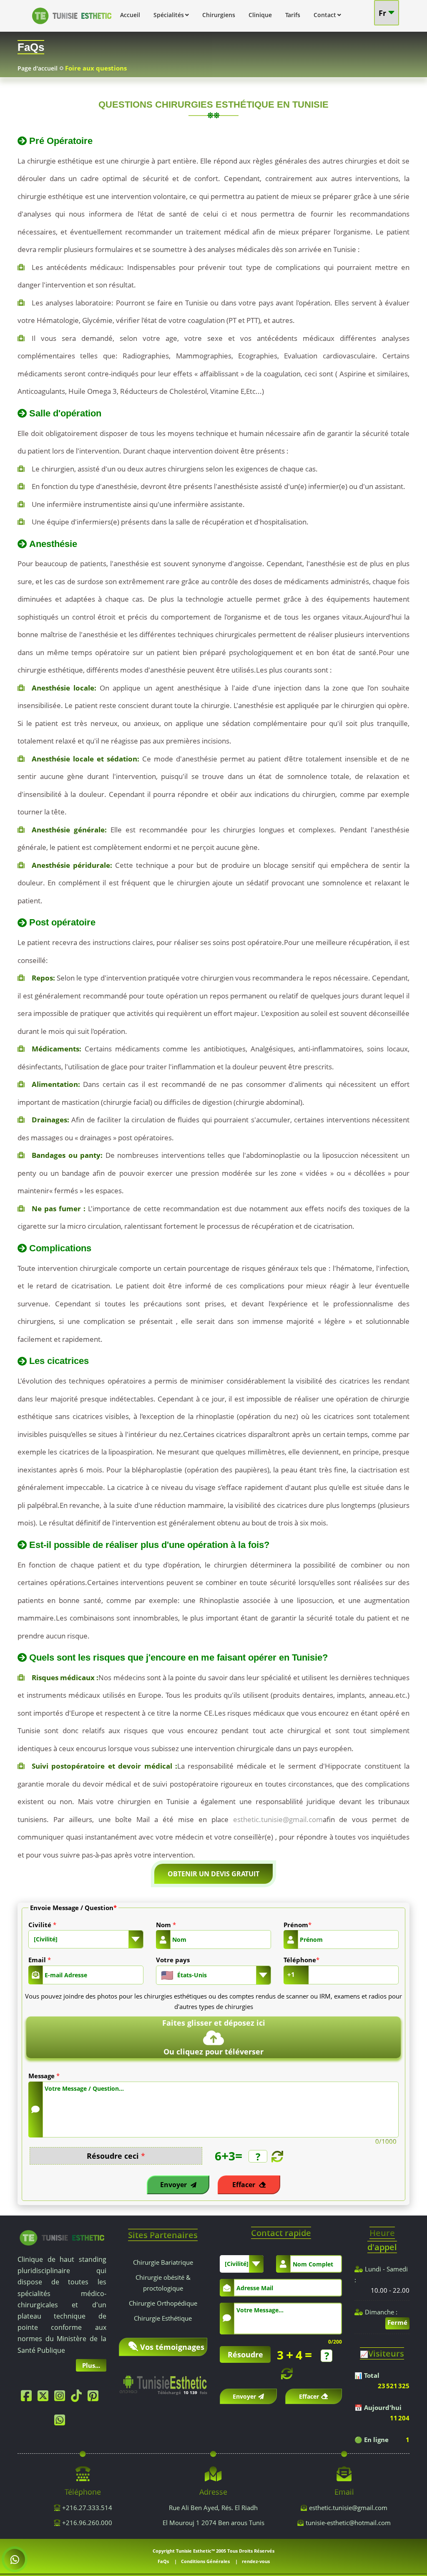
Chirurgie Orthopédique (163, 2303)
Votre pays (173, 1960)
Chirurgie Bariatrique (163, 2262)
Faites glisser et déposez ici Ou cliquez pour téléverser (214, 2037)
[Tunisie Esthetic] (62, 2237)
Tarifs (293, 15)
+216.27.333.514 (86, 2508)
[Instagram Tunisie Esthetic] (62, 2398)
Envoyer (174, 2185)
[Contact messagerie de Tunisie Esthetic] (14, 2559)
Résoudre (245, 2354)
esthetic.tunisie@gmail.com (278, 1819)
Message (44, 2076)
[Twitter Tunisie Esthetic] (45, 2398)
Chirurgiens (219, 15)
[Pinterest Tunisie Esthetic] (95, 2398)
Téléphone (301, 1960)
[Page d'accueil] (72, 26)
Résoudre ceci (116, 2156)
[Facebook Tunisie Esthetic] (28, 2398)
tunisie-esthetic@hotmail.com (348, 2523)
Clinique (260, 15)
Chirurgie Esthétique (163, 2318)
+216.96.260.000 (86, 2523)
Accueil (130, 15)
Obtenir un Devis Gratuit (213, 1874)
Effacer (245, 2185)
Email (40, 1960)
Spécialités (169, 15)
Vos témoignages (172, 2347)
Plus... (91, 2365)
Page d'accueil (38, 68)
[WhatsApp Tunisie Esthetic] (62, 2422)
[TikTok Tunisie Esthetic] (78, 2398)
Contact (325, 15)
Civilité (42, 1925)
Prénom (298, 1925)
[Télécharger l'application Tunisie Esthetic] (163, 2380)
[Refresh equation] (276, 2156)
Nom (166, 1925)
